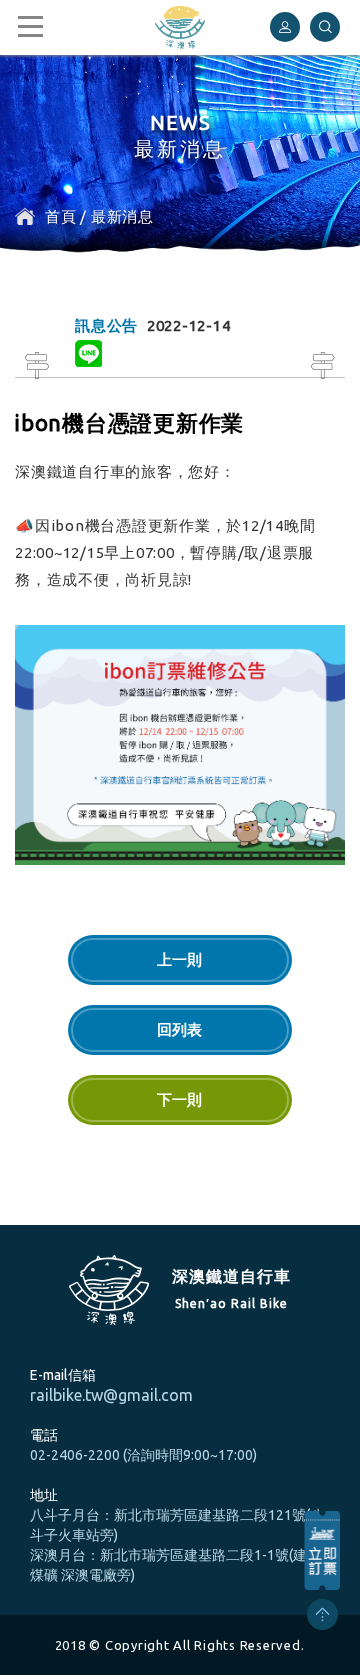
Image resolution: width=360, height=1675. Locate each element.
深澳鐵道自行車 (180, 27)
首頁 (61, 216)
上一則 (179, 959)
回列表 (179, 1029)
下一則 (179, 1099)
